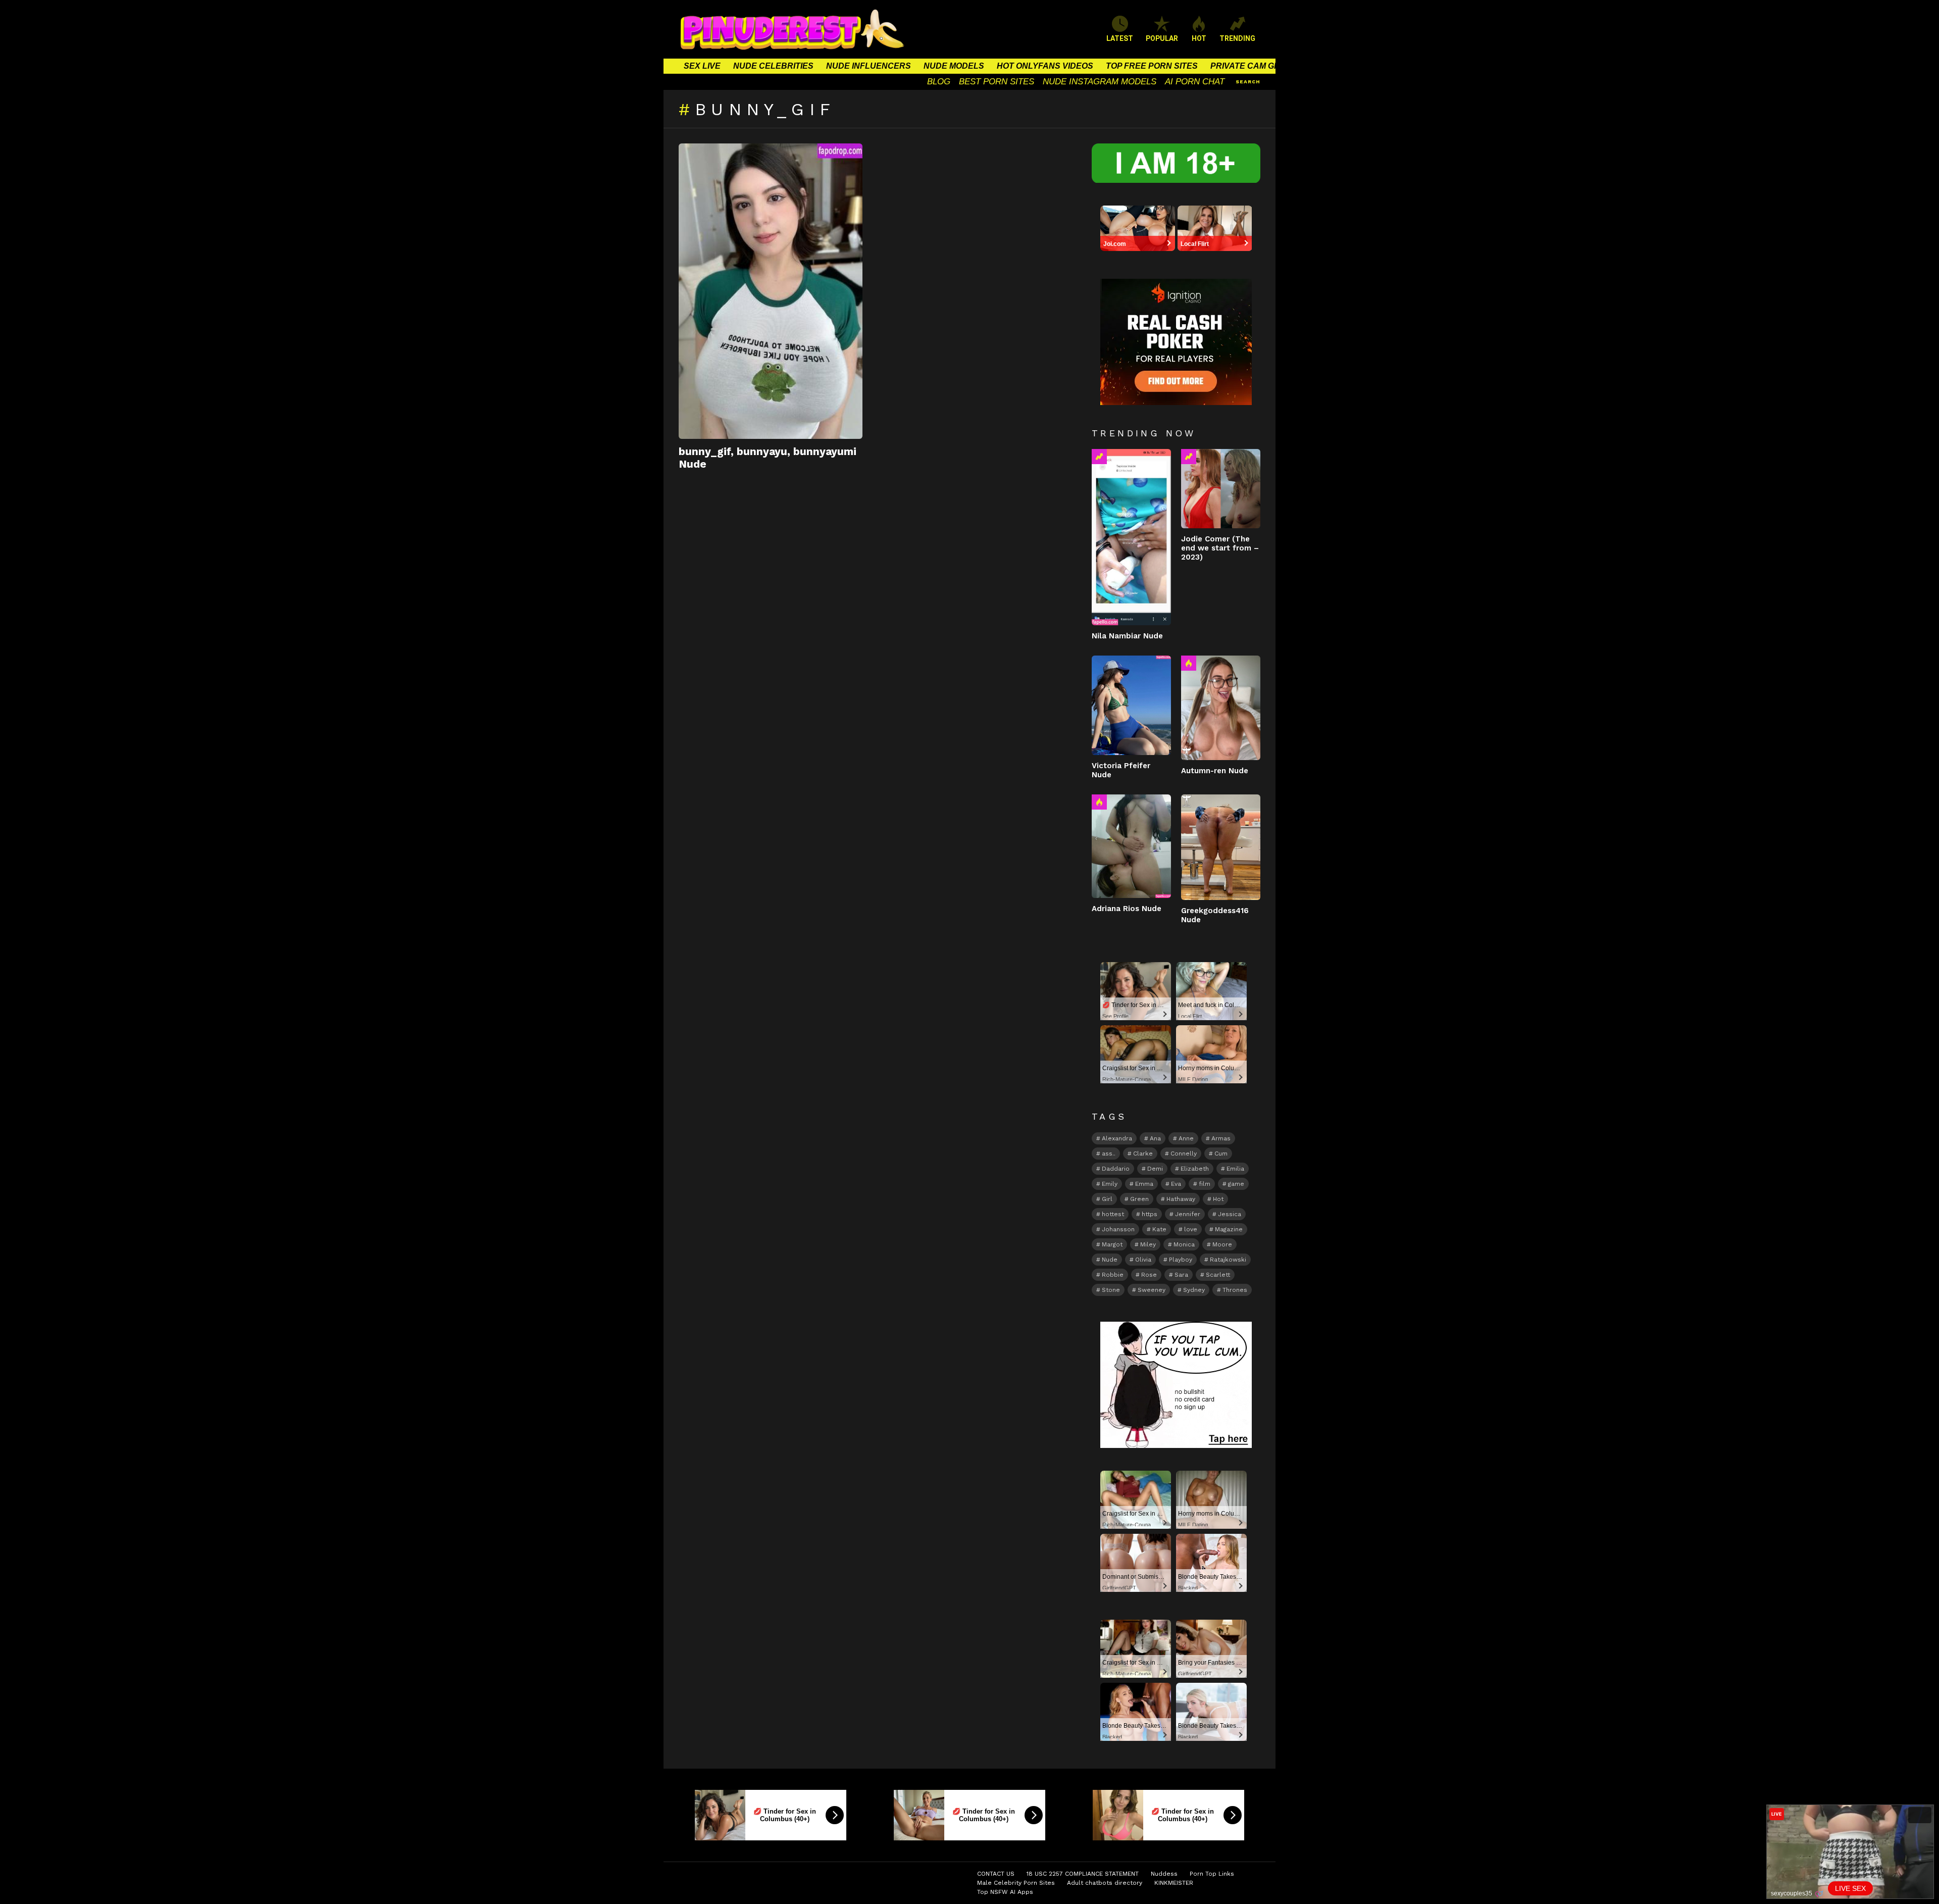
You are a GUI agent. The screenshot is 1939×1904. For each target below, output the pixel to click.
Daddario (1116, 1169)
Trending (1099, 457)
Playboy (1181, 1260)
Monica (1184, 1244)
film (1205, 1184)
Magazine (1229, 1229)
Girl (1107, 1199)
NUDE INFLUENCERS (869, 66)
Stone (1111, 1290)
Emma (1144, 1184)
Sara (1181, 1275)
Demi (1155, 1169)
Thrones (1235, 1290)
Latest (1120, 38)
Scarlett (1218, 1275)
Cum (1221, 1154)
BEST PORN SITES (997, 82)
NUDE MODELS (954, 66)
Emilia (1235, 1169)
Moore (1222, 1244)
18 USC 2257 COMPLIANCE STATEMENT (1083, 1874)
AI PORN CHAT (1195, 82)
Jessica (1230, 1214)
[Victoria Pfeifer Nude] (1131, 705)
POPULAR (1162, 38)
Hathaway (1181, 1199)
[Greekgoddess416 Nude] (1221, 847)
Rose (1149, 1275)
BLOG (939, 82)
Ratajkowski (1228, 1260)
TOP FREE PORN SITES (1152, 66)
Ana (1155, 1138)
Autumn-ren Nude (1215, 771)
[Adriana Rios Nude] (1131, 846)
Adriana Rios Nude (1127, 909)
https (1150, 1214)
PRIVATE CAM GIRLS (1252, 66)
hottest (1113, 1214)
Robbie (1113, 1275)
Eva (1176, 1184)
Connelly (1184, 1154)
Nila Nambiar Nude (1127, 636)
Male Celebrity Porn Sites (1016, 1883)
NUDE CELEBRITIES (773, 66)
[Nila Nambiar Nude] (1131, 537)
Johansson (1118, 1229)
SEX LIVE (702, 66)
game (1236, 1184)
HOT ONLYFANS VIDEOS (1045, 66)
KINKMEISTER (1174, 1883)
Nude (1110, 1260)
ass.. (1109, 1154)
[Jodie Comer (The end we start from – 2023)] (1221, 489)
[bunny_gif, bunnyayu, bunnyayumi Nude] (771, 291)
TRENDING (1237, 38)
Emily (1110, 1184)
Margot (1112, 1244)
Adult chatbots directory (1105, 1883)
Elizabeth (1195, 1169)
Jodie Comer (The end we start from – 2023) (1220, 548)
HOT (1199, 38)
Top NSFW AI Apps (1005, 1892)
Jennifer (1188, 1214)
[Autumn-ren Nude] (1221, 708)
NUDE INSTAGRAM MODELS (1100, 82)
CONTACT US (996, 1874)
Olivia (1143, 1260)
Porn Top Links (1212, 1874)
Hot (1189, 663)
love (1191, 1229)
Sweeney (1152, 1290)
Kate (1159, 1229)
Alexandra (1117, 1138)
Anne (1186, 1138)
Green (1139, 1199)
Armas (1221, 1138)
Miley (1148, 1244)
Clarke (1143, 1154)
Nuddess (1164, 1874)
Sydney (1194, 1290)
